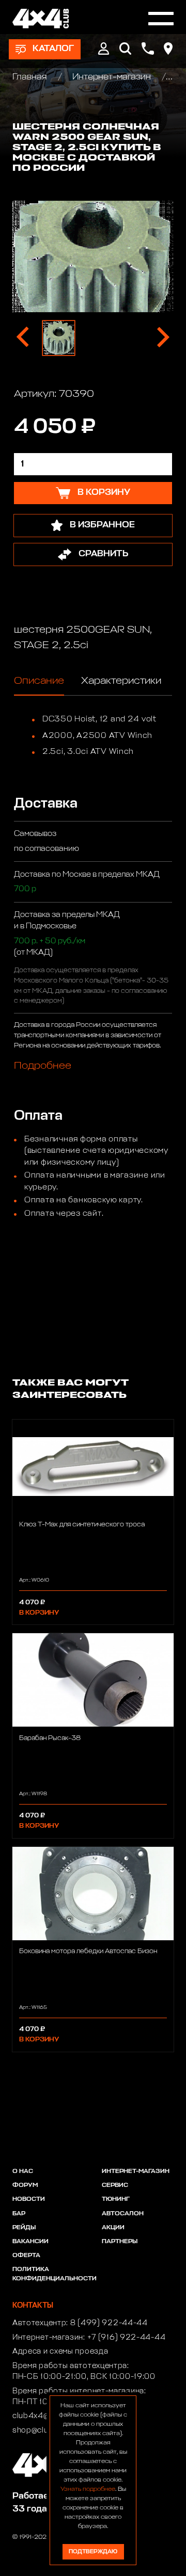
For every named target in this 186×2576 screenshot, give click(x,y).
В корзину (39, 1613)
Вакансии (30, 2242)
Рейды (24, 2228)
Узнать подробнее (88, 2489)
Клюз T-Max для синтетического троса (82, 1525)
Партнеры (120, 2242)
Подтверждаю (93, 2551)
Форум (25, 2185)
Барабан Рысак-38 (50, 1738)
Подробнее (43, 1066)
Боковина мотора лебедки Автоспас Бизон (88, 1951)
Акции (113, 2228)
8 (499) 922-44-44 (109, 2323)
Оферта (26, 2256)
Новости (29, 2199)
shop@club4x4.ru (45, 2430)
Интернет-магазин (112, 77)
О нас (23, 2171)
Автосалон (123, 2214)
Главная (31, 77)
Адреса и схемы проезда (60, 2352)
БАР (19, 2214)
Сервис (115, 2185)
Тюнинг (116, 2199)
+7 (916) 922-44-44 (127, 2338)
